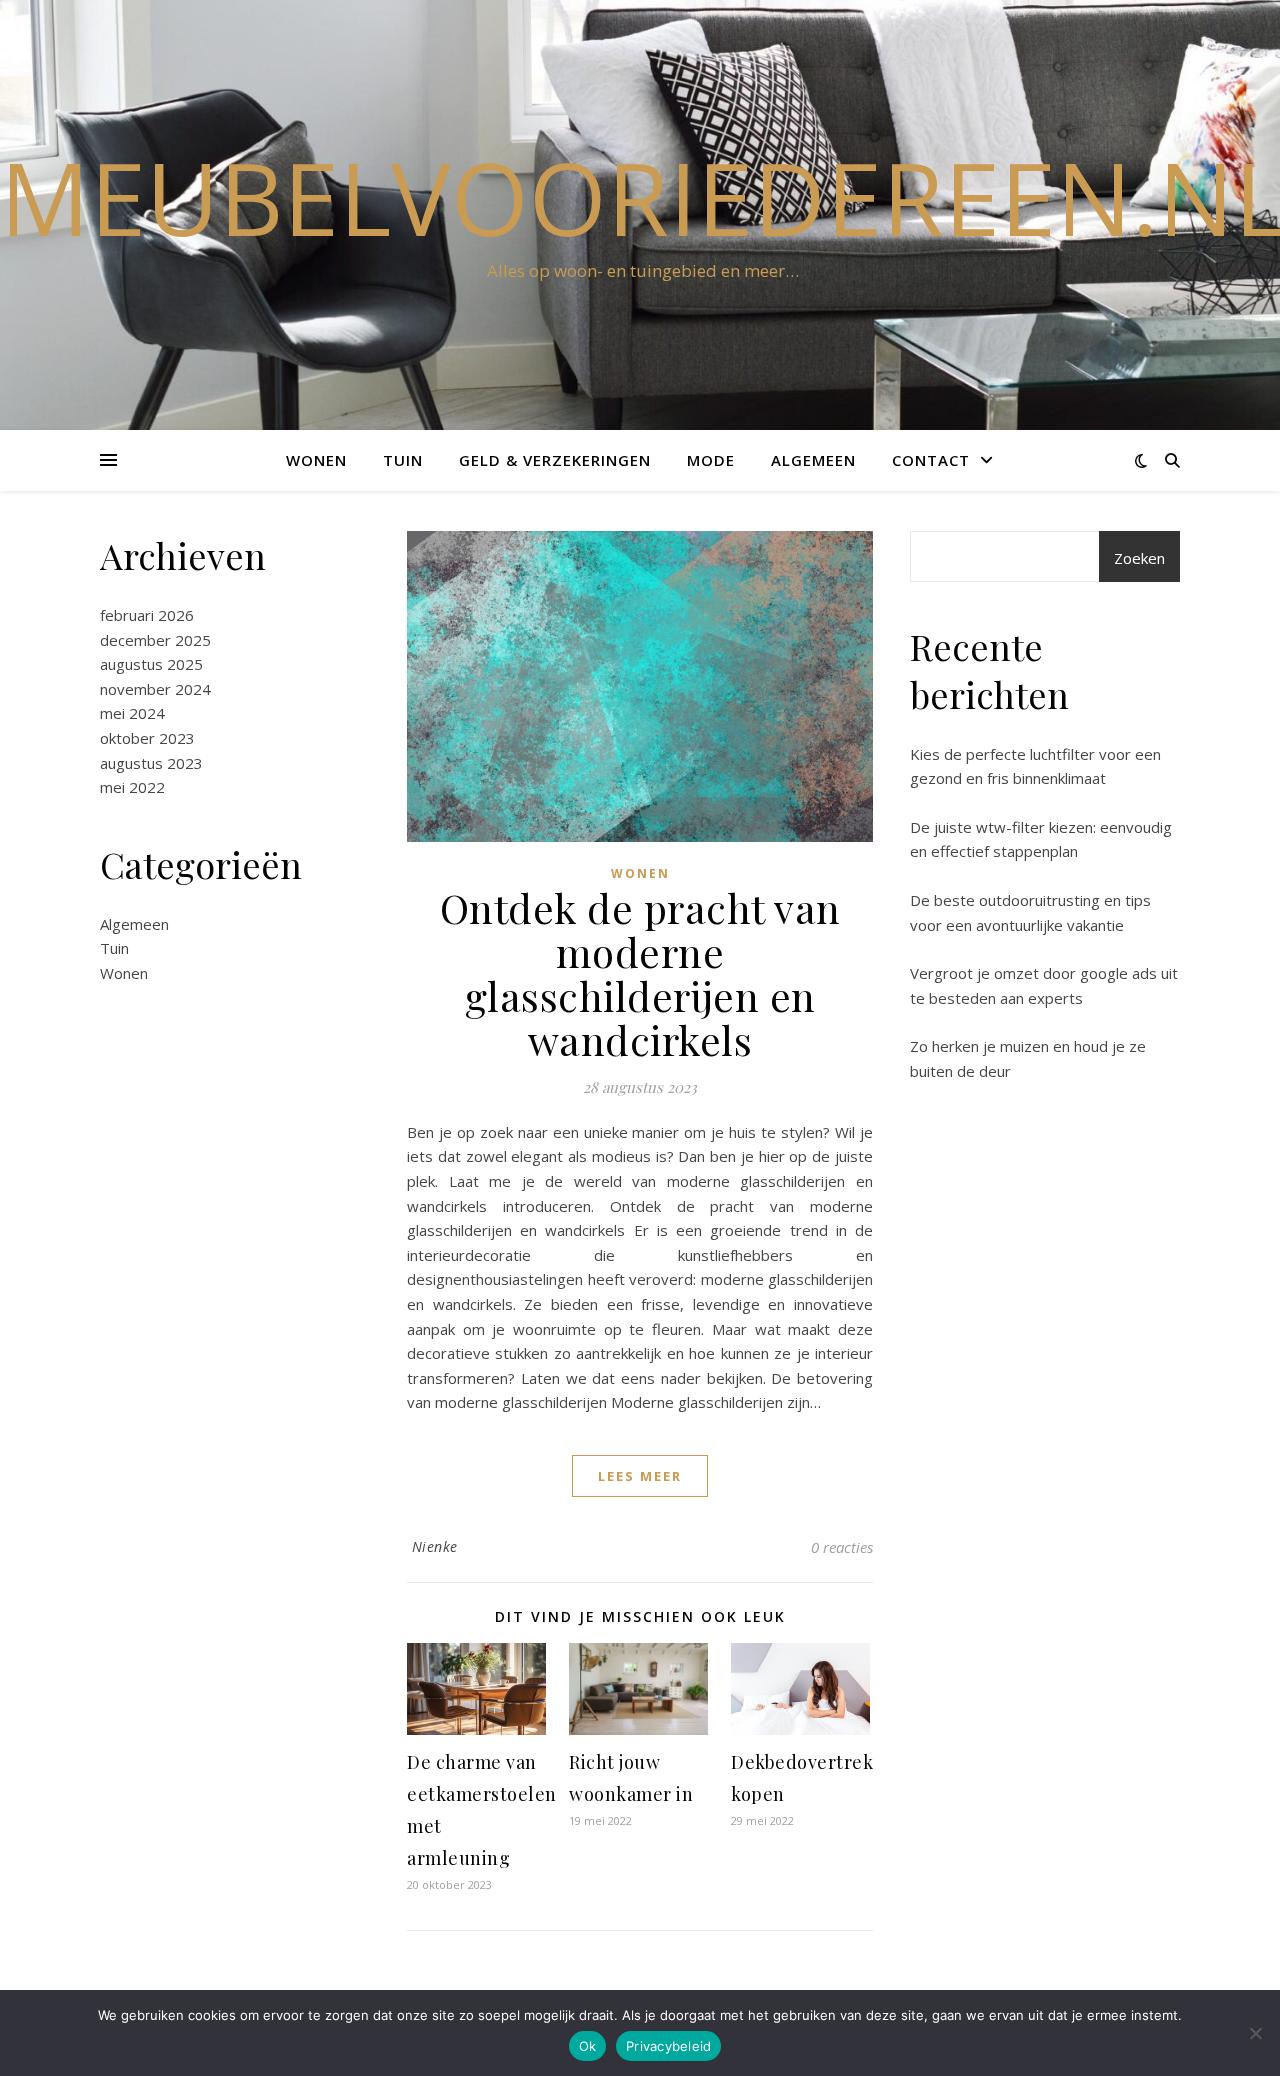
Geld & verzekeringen (555, 460)
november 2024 (155, 689)
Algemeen (813, 460)
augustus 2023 (151, 763)
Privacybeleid (668, 2046)
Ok (588, 2046)
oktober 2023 (147, 738)
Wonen (316, 460)
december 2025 (155, 640)
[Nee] (1255, 2033)
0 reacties (842, 1547)
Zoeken (1139, 558)
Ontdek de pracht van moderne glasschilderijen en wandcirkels (640, 973)
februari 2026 (147, 615)
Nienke (435, 1546)
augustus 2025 (151, 664)
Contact (931, 460)
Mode (711, 460)
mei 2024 (132, 713)
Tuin (403, 460)
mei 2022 (132, 787)
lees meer (640, 1476)
